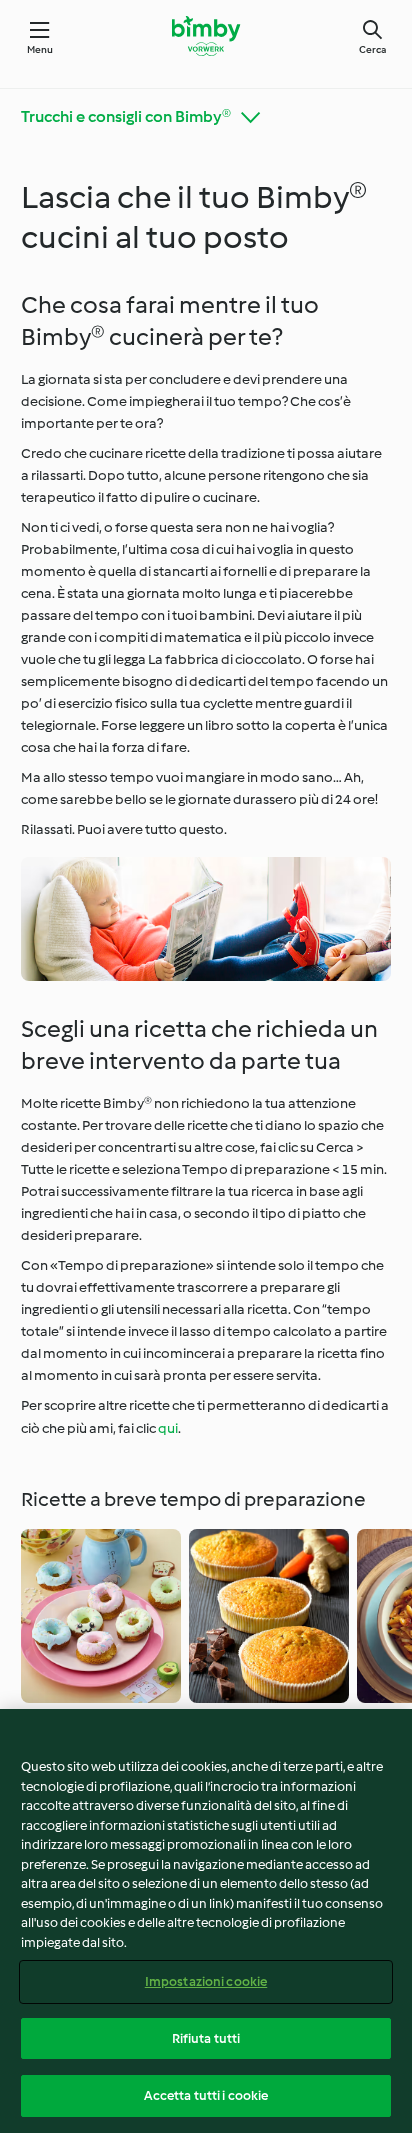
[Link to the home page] (205, 36)
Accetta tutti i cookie (206, 2095)
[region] (206, 1921)
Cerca (372, 49)
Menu (40, 49)
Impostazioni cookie (206, 1981)
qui (168, 1428)
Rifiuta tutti (206, 2038)
